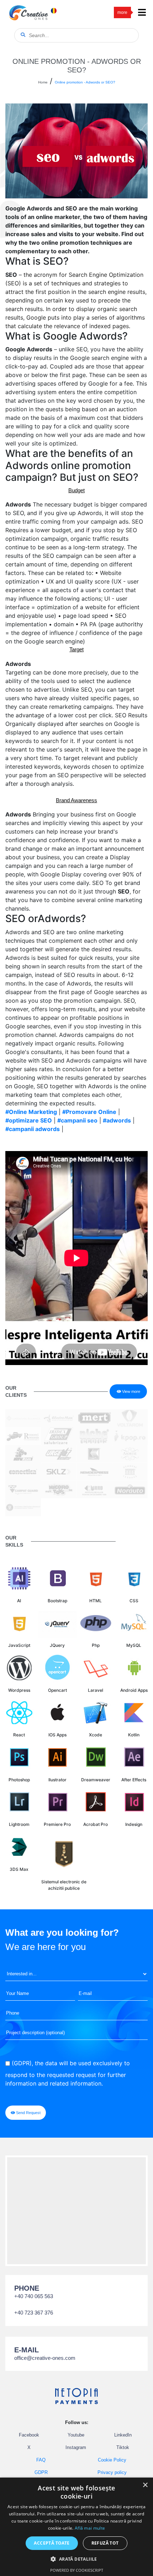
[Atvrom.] (23, 1453)
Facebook (29, 2435)
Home (43, 82)
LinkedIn (123, 2435)
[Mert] (94, 1417)
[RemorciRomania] (23, 1435)
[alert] (76, 2527)
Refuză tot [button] (105, 2543)
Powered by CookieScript (77, 2570)
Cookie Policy (112, 2460)
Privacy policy (112, 2472)
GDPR (41, 2472)
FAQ (41, 2460)
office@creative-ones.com (45, 2358)
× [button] (145, 2485)
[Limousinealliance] (23, 1417)
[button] (76, 2559)
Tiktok (123, 2447)
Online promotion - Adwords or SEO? (85, 82)
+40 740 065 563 (34, 2296)
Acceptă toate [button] (52, 2543)
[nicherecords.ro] (94, 1435)
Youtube (76, 2435)
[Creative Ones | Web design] (28, 12)
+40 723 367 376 (34, 2313)
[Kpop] (130, 1435)
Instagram (76, 2447)
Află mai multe (90, 2528)
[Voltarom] (130, 1417)
